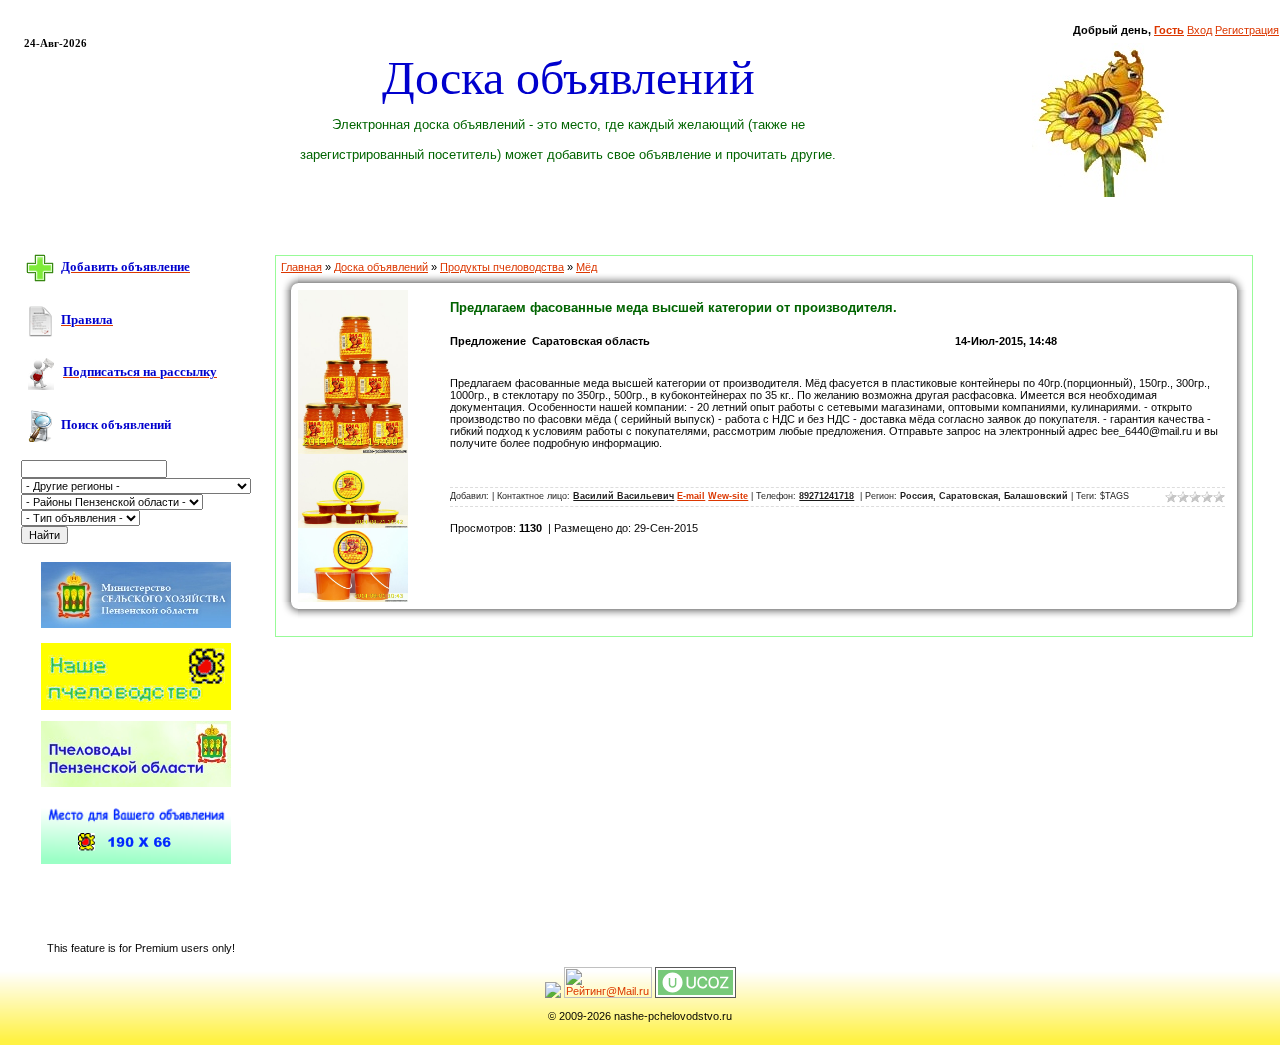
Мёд (586, 267)
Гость (1169, 30)
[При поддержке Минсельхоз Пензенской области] (136, 629)
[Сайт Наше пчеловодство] (136, 706)
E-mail (691, 496)
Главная (301, 267)
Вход (1199, 30)
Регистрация (1247, 30)
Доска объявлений (381, 267)
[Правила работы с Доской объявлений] (40, 320)
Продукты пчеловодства (502, 267)
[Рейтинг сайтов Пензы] (553, 994)
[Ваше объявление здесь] (136, 860)
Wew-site (728, 496)
